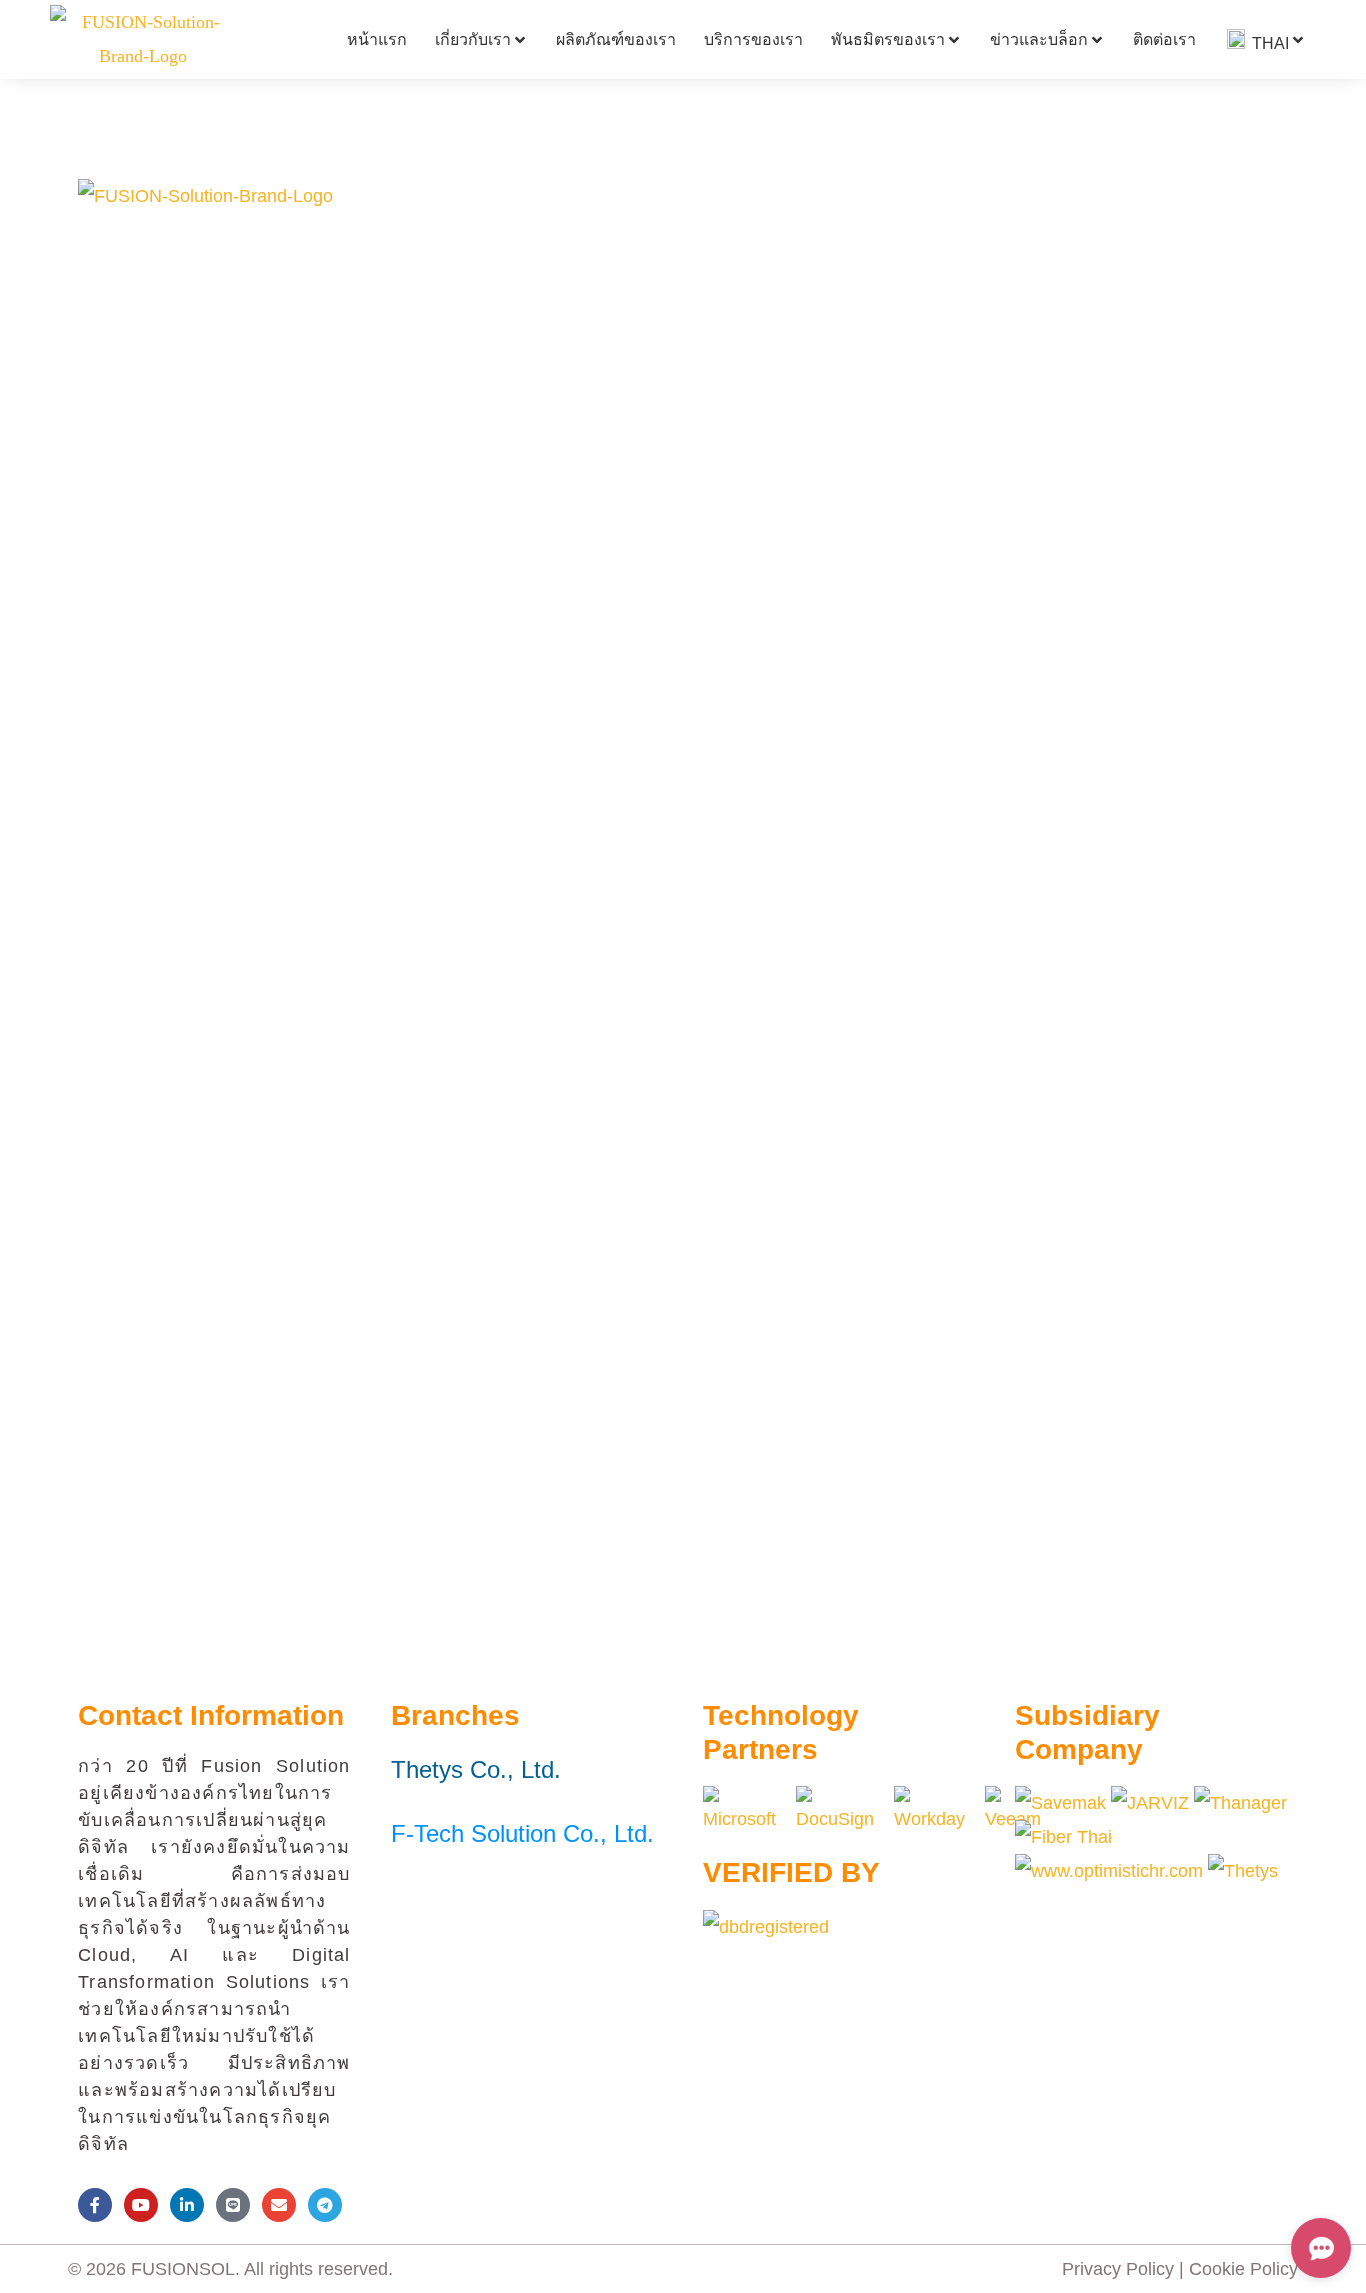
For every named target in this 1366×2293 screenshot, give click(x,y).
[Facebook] (95, 2205)
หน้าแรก (377, 39)
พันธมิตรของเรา (888, 39)
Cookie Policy (1243, 2269)
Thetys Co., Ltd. (476, 1769)
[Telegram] (325, 2205)
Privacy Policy (1118, 2269)
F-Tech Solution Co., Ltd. (522, 1833)
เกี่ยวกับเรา (473, 39)
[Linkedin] (187, 2205)
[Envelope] (279, 2205)
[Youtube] (141, 2205)
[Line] (233, 2205)
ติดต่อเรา (1164, 39)
